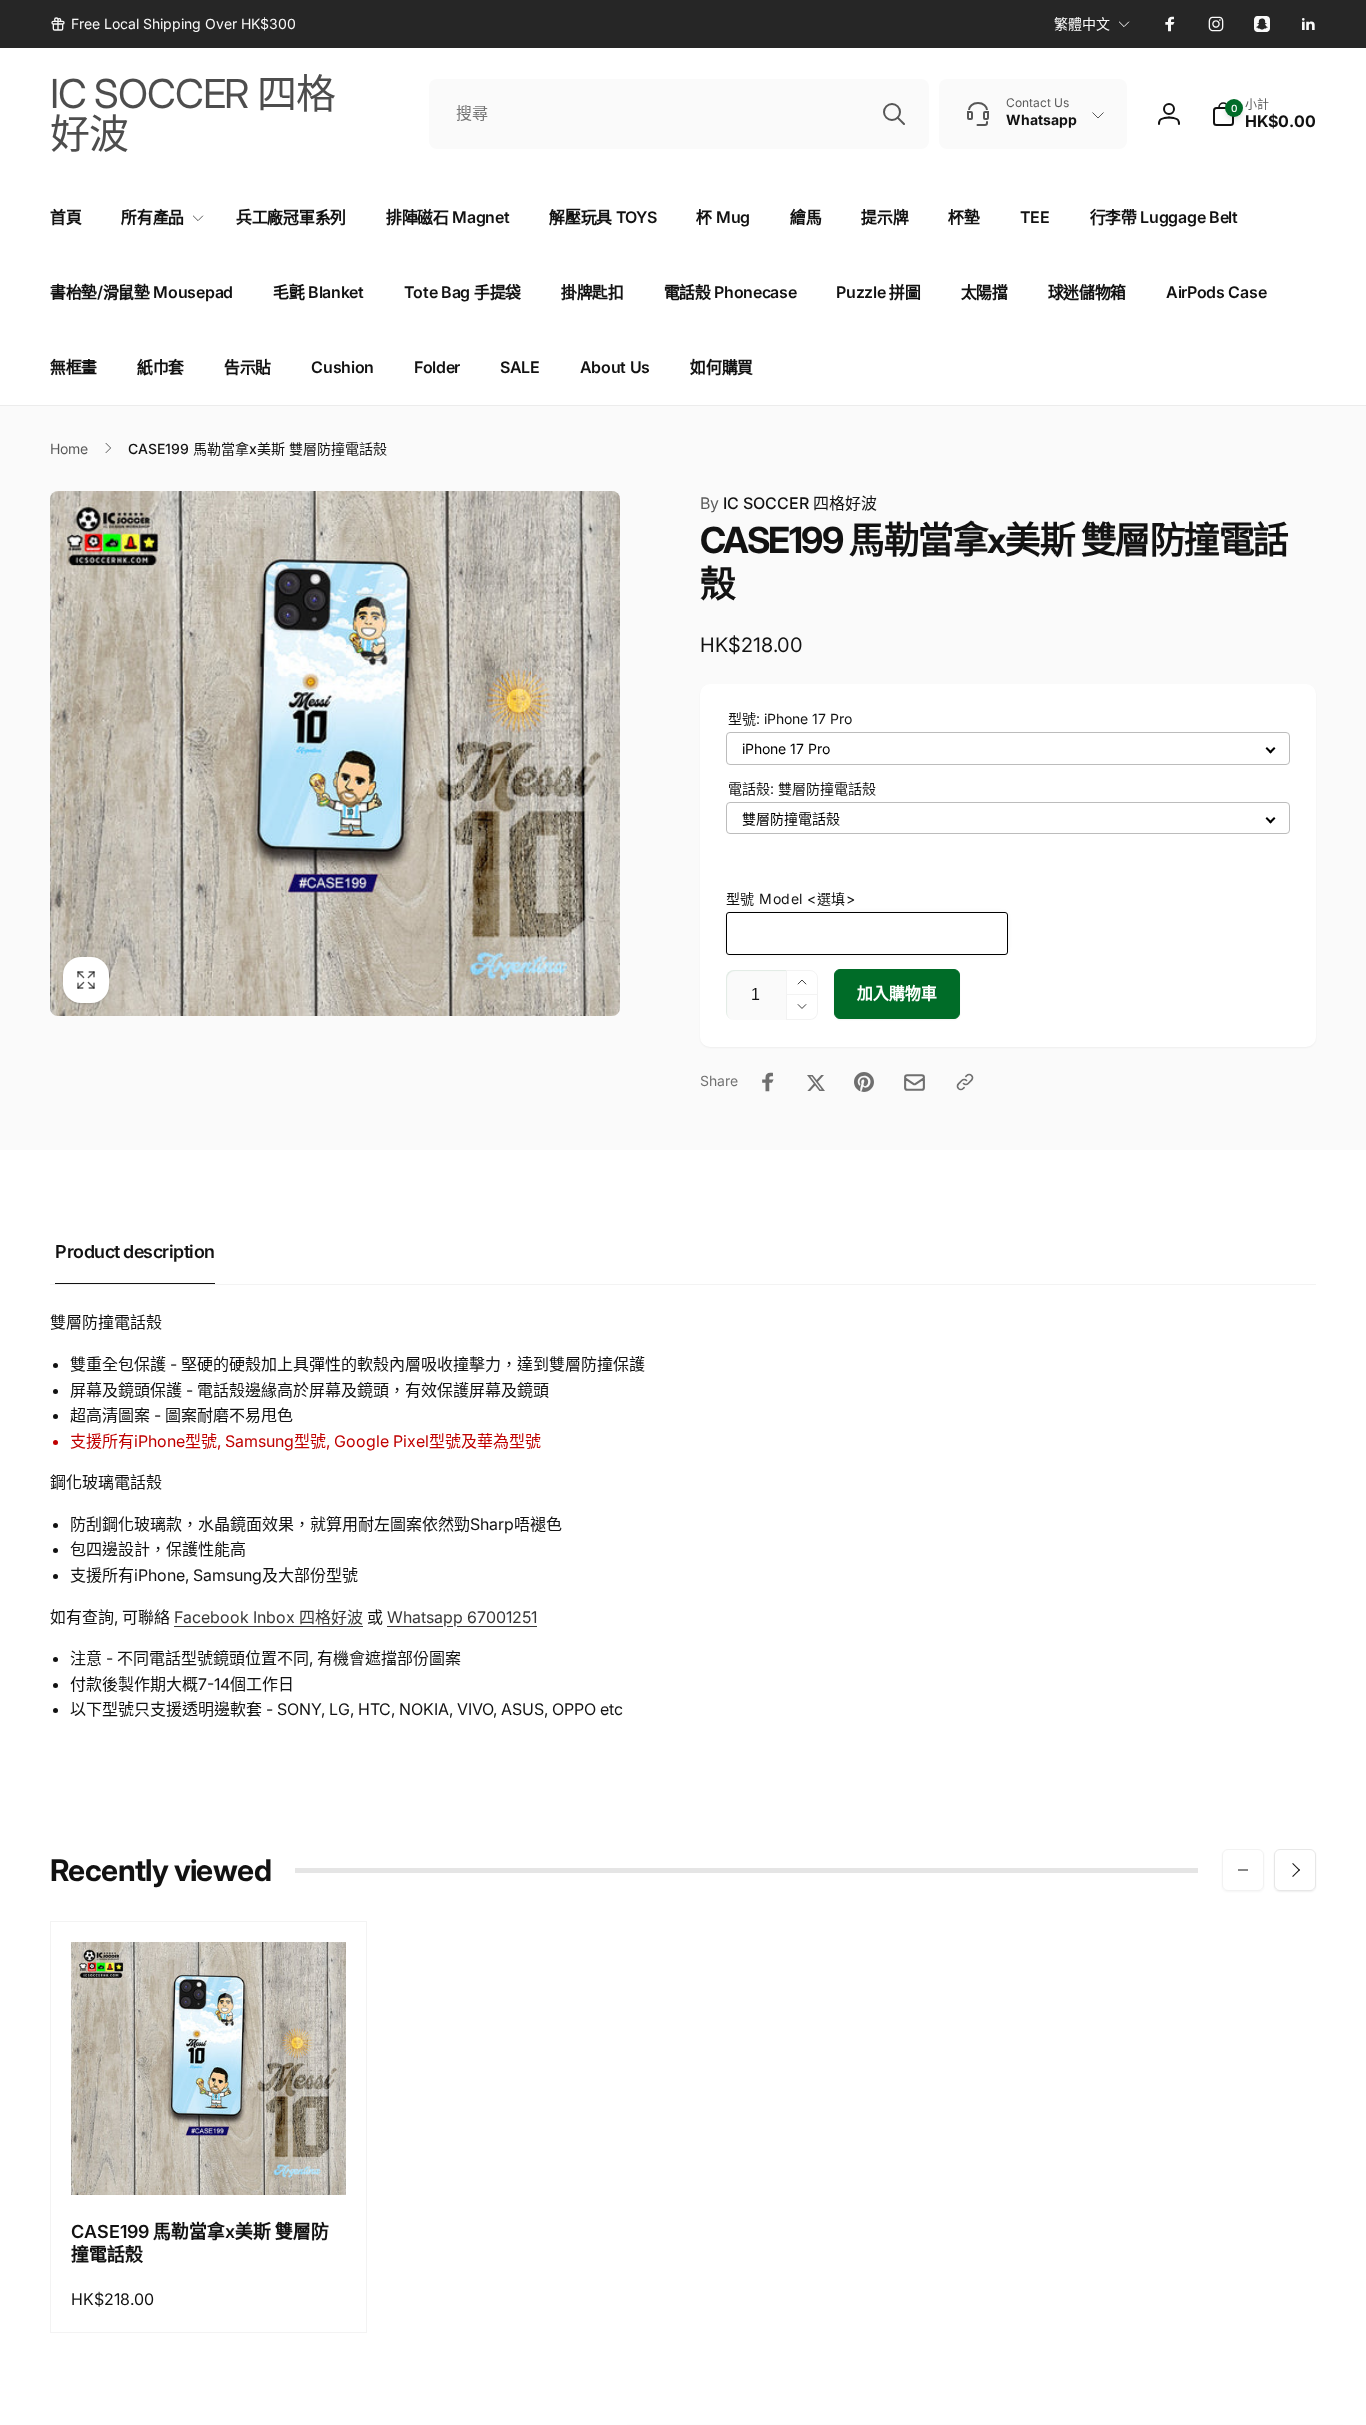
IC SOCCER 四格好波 (788, 503)
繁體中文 (1082, 23)
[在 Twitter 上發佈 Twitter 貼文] (816, 1082)
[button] (1263, 114)
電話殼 (802, 788)
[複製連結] (965, 1082)
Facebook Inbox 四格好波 (268, 1617)
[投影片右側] (1295, 1870)
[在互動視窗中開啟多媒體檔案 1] (335, 753)
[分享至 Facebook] (768, 1082)
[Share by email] (914, 1082)
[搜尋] (894, 114)
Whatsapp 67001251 (462, 1617)
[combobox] (679, 114)
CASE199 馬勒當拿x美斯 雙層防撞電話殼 (200, 2243)
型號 (790, 718)
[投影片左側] (1243, 1870)
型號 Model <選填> (791, 898)
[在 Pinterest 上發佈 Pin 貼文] (864, 1082)
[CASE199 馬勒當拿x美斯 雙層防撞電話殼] (209, 2158)
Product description (135, 1251)
